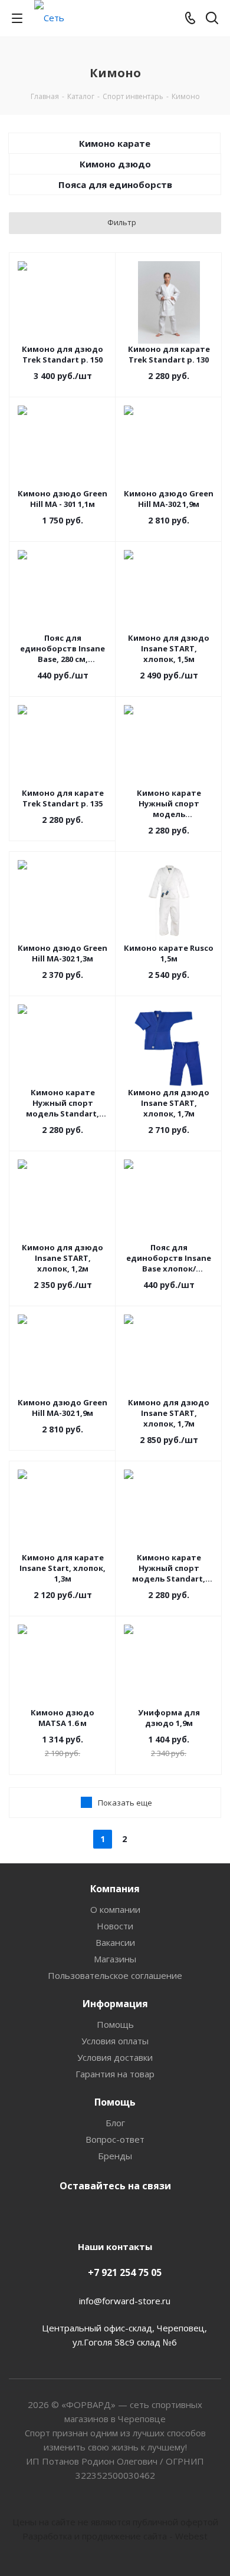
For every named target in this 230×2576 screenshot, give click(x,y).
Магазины (115, 1959)
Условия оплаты (115, 2041)
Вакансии (115, 1942)
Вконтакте (112, 2213)
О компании (115, 1909)
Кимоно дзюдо (115, 164)
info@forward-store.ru (125, 2301)
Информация (115, 2004)
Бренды (115, 2156)
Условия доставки (115, 2057)
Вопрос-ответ (115, 2139)
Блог (115, 2123)
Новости (115, 1926)
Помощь (115, 2024)
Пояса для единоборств (115, 185)
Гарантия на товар (115, 2074)
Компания (115, 1889)
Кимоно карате (115, 143)
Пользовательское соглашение (115, 1975)
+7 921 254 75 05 (125, 2272)
